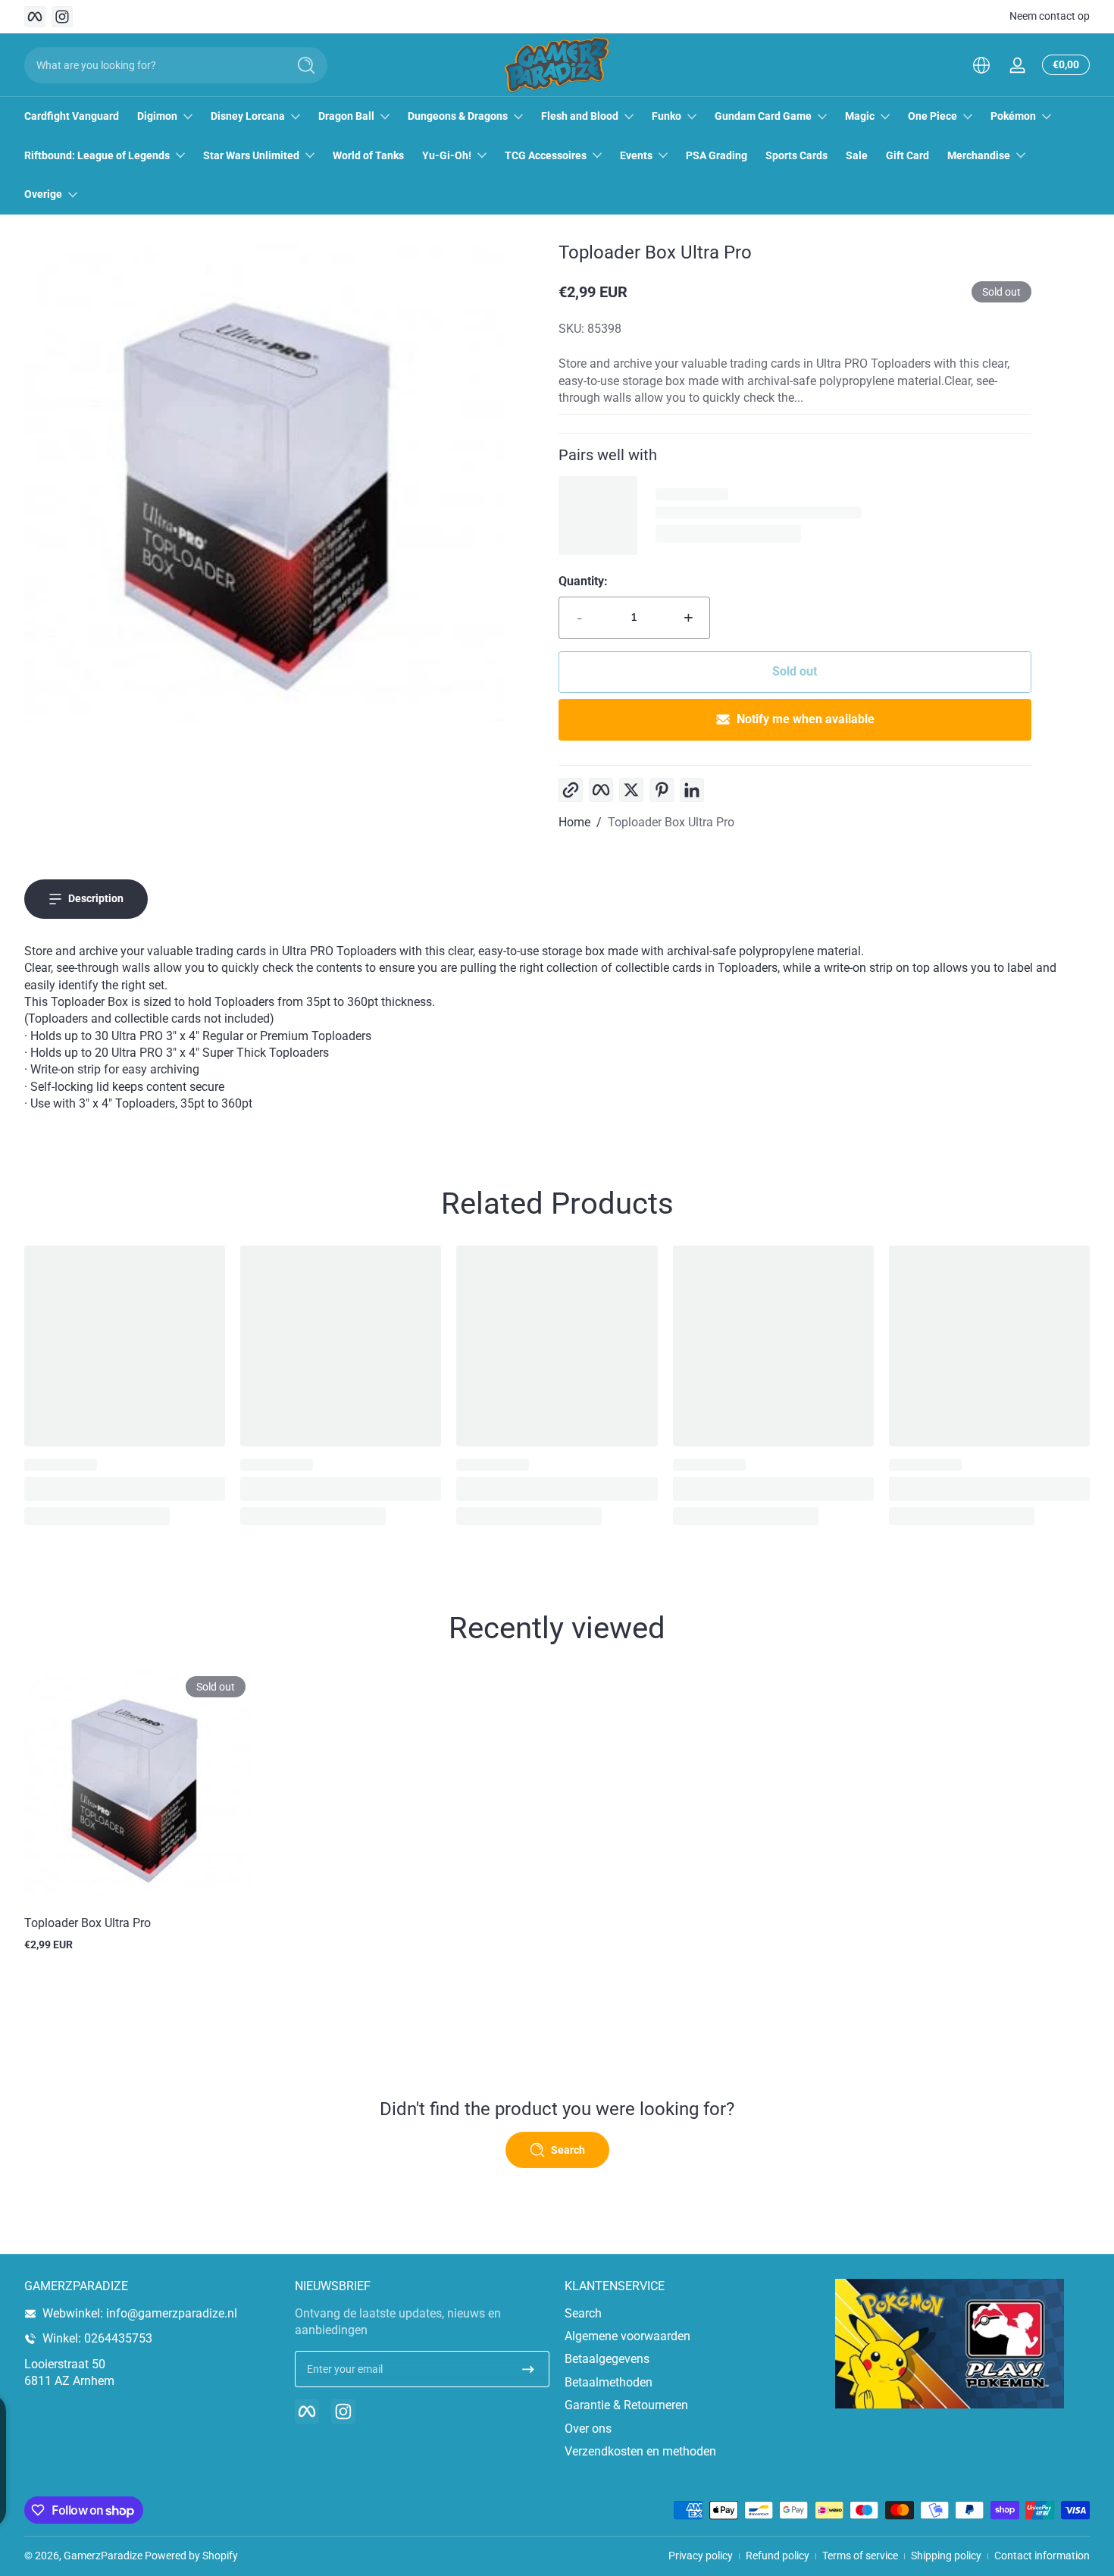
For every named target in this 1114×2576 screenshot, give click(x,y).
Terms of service (860, 2556)
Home (574, 822)
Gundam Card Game (763, 116)
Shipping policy (946, 2556)
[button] (981, 65)
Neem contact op (1050, 16)
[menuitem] (692, 2314)
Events (636, 155)
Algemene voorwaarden (627, 2336)
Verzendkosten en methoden (640, 2451)
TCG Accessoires (546, 155)
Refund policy (778, 2556)
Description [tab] (96, 898)
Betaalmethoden (609, 2382)
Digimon (157, 116)
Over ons (588, 2429)
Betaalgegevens (607, 2359)
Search (583, 2313)
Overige (43, 194)
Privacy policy (701, 2556)
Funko (667, 116)
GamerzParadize (103, 2556)
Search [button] (568, 2150)
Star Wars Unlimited (251, 155)
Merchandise (979, 155)
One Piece (933, 116)
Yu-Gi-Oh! (447, 155)
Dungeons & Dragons (458, 116)
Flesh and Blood (580, 116)
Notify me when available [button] (806, 719)
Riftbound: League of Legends (97, 155)
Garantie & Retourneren (626, 2405)
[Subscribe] (528, 2369)
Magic (860, 116)
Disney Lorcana (248, 116)
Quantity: (583, 581)
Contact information (1042, 2556)
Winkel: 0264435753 (97, 2338)
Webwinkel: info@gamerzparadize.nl (140, 2313)
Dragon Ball (346, 116)
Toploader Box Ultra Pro (671, 822)
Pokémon (1013, 116)
